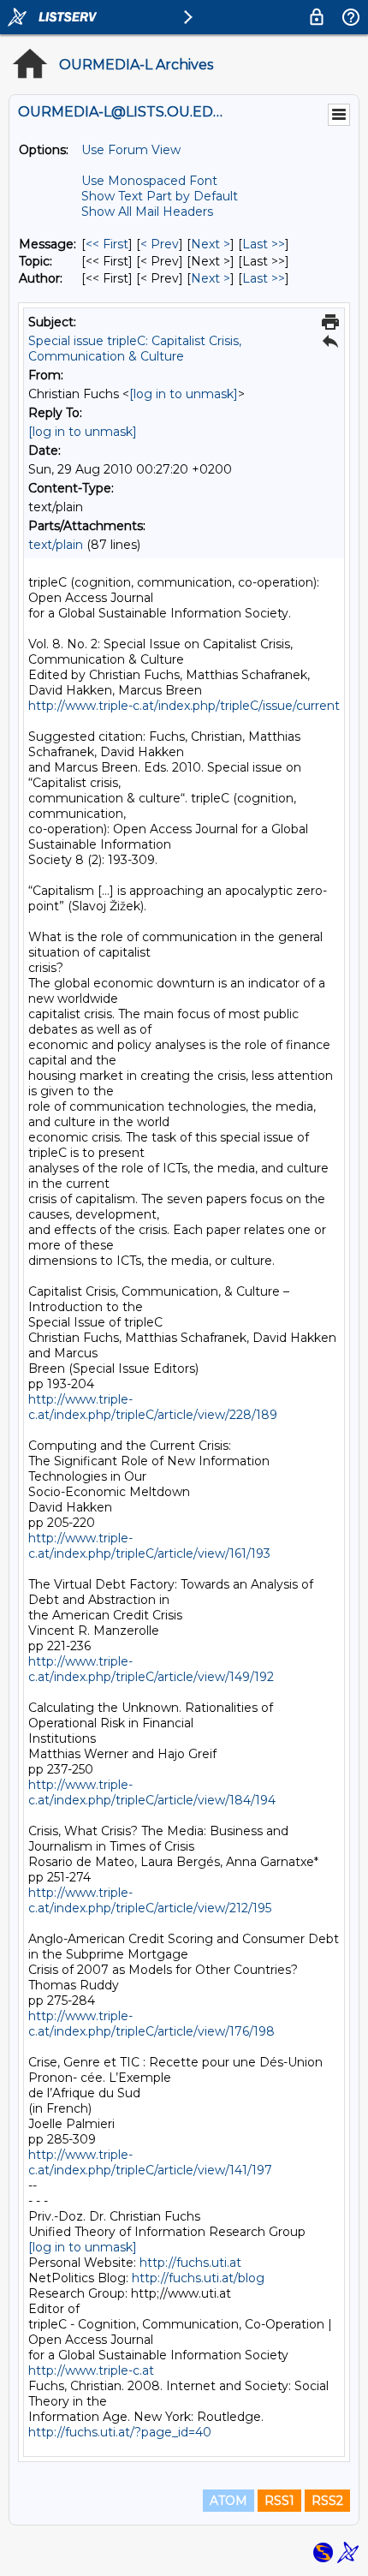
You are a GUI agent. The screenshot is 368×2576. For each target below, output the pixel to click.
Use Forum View (131, 150)
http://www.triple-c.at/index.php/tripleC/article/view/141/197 (150, 2162)
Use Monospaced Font (149, 181)
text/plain (56, 545)
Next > (211, 244)
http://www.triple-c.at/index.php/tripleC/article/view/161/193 (149, 1546)
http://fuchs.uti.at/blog (198, 2278)
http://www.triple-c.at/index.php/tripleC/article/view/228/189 (153, 1407)
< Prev (160, 244)
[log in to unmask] (184, 394)
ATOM (229, 2501)
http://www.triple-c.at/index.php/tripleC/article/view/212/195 (150, 1900)
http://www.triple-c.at (91, 2370)
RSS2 (327, 2501)
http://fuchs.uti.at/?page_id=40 (120, 2432)
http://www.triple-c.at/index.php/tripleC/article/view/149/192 (151, 1669)
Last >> (264, 244)
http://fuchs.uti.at (190, 2263)
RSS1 (279, 2501)
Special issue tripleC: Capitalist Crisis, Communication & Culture (135, 349)
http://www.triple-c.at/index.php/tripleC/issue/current (184, 706)
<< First (107, 244)
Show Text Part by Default (160, 196)
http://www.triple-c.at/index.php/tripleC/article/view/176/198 (151, 2024)
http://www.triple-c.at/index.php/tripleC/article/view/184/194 (152, 1792)
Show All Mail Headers (147, 212)
